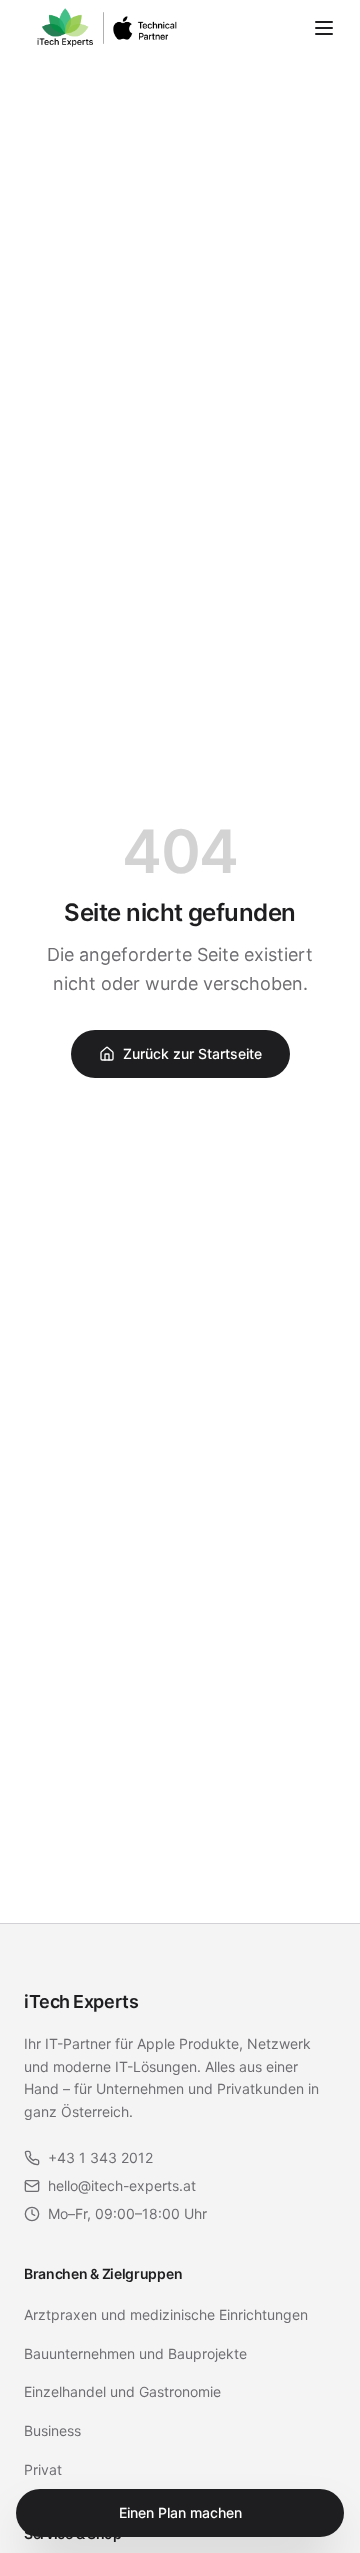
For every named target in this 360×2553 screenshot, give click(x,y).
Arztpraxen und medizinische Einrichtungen (166, 2314)
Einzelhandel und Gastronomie (122, 2391)
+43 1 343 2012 (100, 2157)
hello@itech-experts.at (122, 2185)
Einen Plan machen (180, 2512)
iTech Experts (81, 2001)
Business (52, 2430)
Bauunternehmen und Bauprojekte (135, 2353)
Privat (43, 2469)
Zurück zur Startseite (192, 1053)
